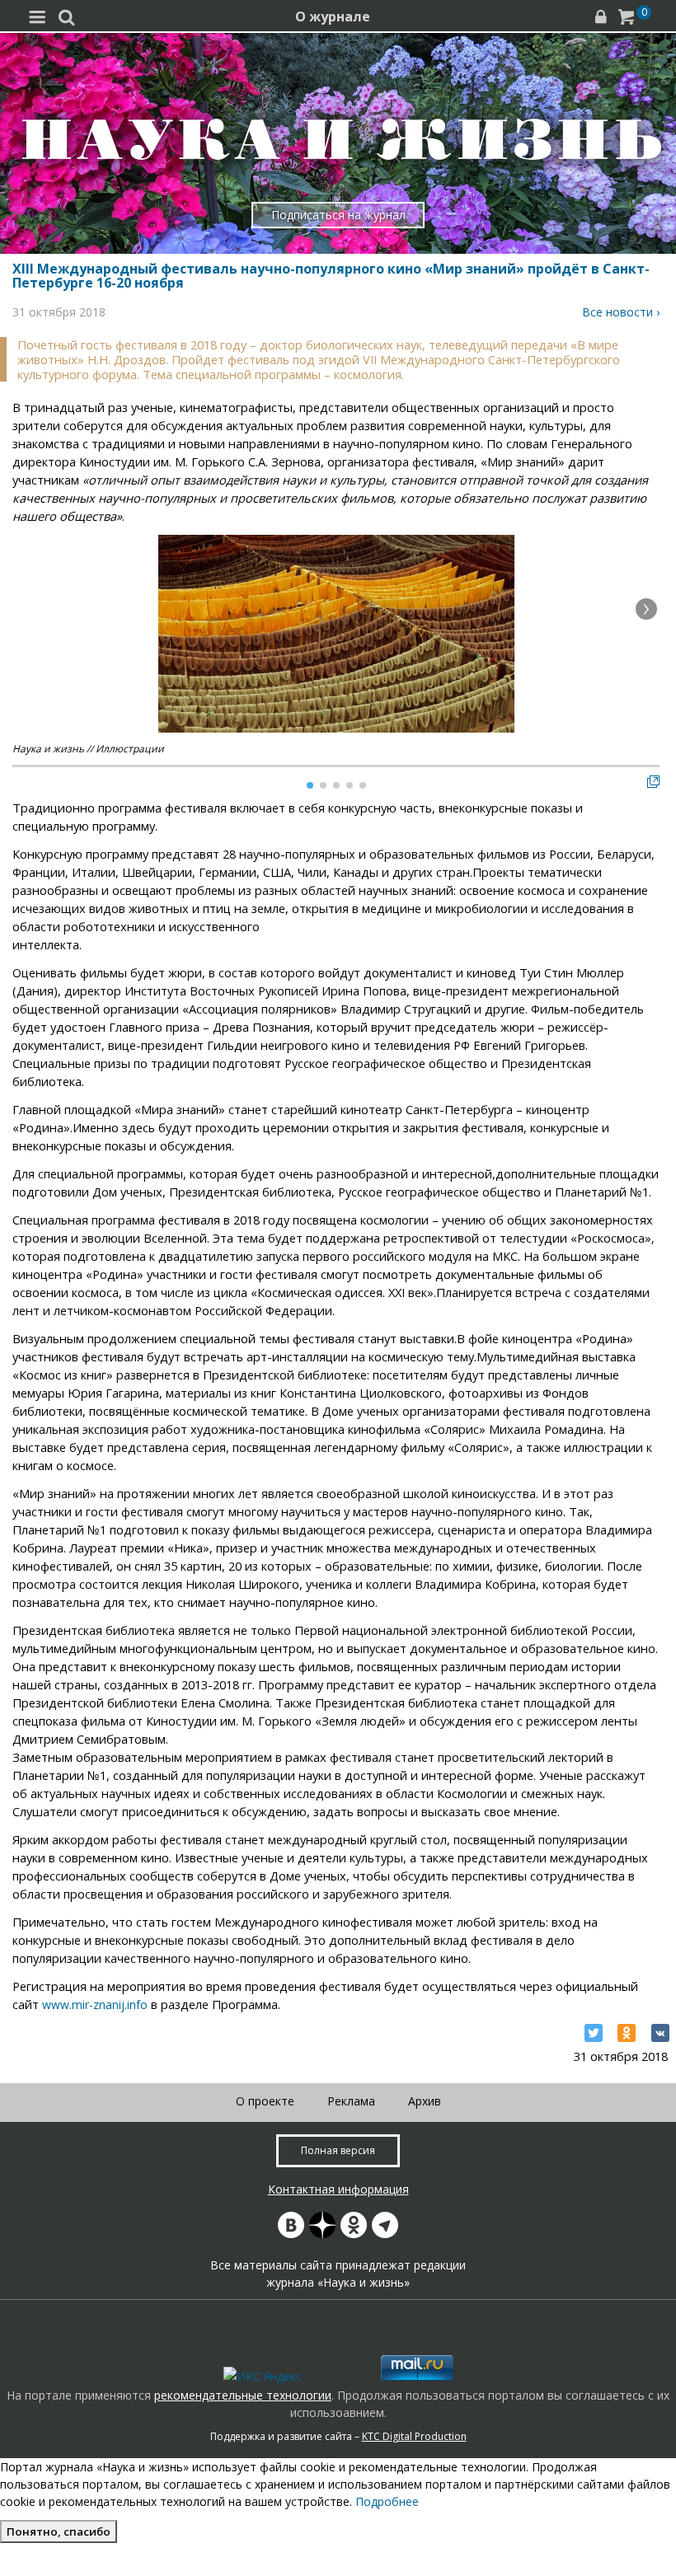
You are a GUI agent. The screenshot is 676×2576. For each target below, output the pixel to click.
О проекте (265, 2101)
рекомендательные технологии (243, 2395)
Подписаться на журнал (338, 215)
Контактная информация (338, 2189)
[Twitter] (594, 2033)
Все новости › (621, 312)
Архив (425, 2101)
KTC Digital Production (414, 2436)
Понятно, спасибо (59, 2532)
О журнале (333, 16)
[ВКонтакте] (660, 2033)
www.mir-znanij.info (95, 2005)
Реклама (351, 2101)
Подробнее (387, 2501)
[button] (646, 609)
